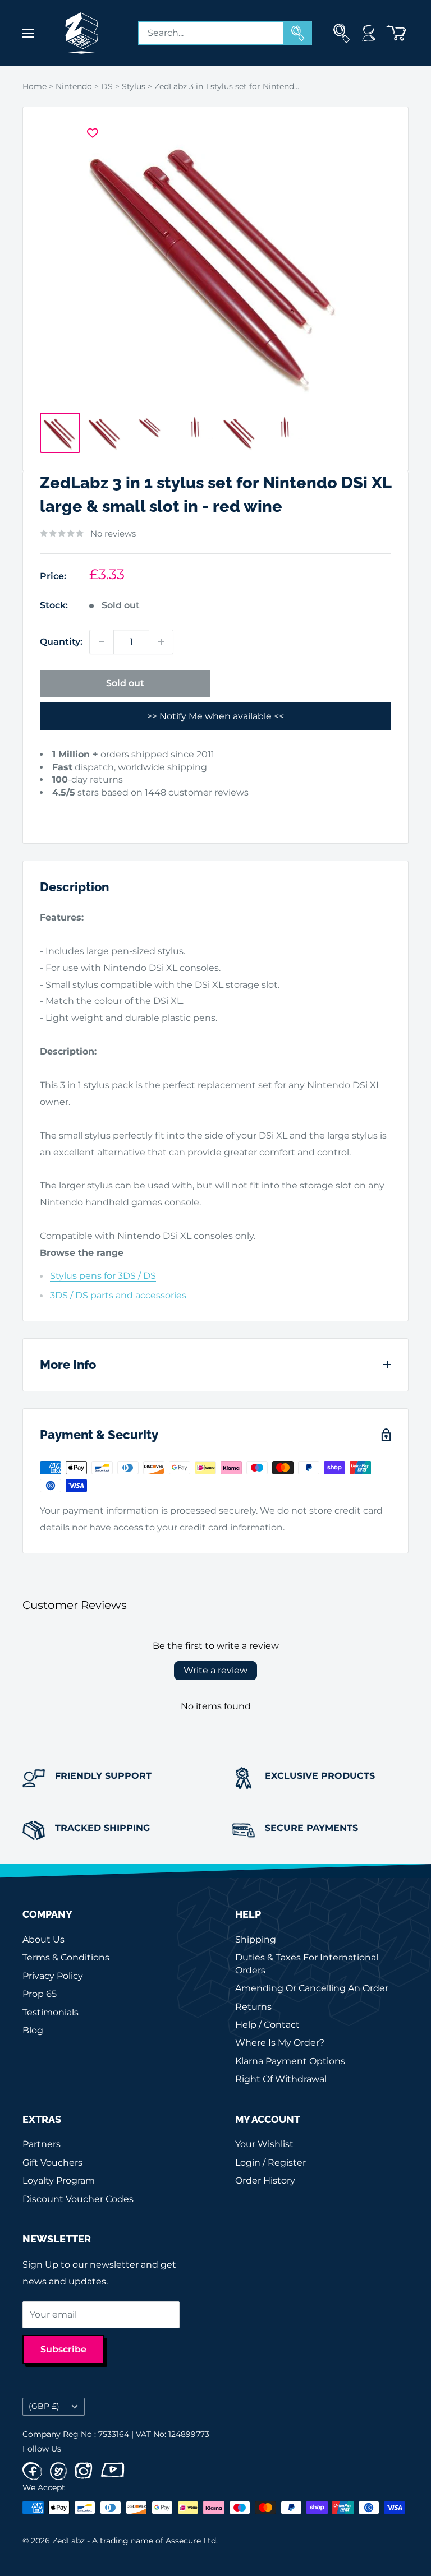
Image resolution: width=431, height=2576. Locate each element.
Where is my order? (280, 2043)
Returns (253, 2007)
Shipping (256, 1939)
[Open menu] (28, 33)
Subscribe (63, 2349)
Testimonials (51, 2012)
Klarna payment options (290, 2061)
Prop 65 (40, 1994)
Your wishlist (264, 2144)
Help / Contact (267, 2025)
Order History (265, 2180)
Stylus (134, 86)
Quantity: (61, 642)
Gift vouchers (52, 2163)
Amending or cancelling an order (312, 1988)
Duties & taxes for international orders (307, 1964)
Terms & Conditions (66, 1957)
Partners (42, 2144)
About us (43, 1939)
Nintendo (74, 86)
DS (107, 86)
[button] (58, 810)
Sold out (125, 683)
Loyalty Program (59, 2180)
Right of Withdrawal (281, 2079)
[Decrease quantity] (102, 642)
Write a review (215, 1670)
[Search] (298, 33)
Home (35, 86)
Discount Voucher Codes (78, 2199)
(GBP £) (44, 2406)
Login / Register (270, 2163)
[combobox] (211, 33)
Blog (33, 2030)
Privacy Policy (53, 1976)
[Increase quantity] (161, 642)
